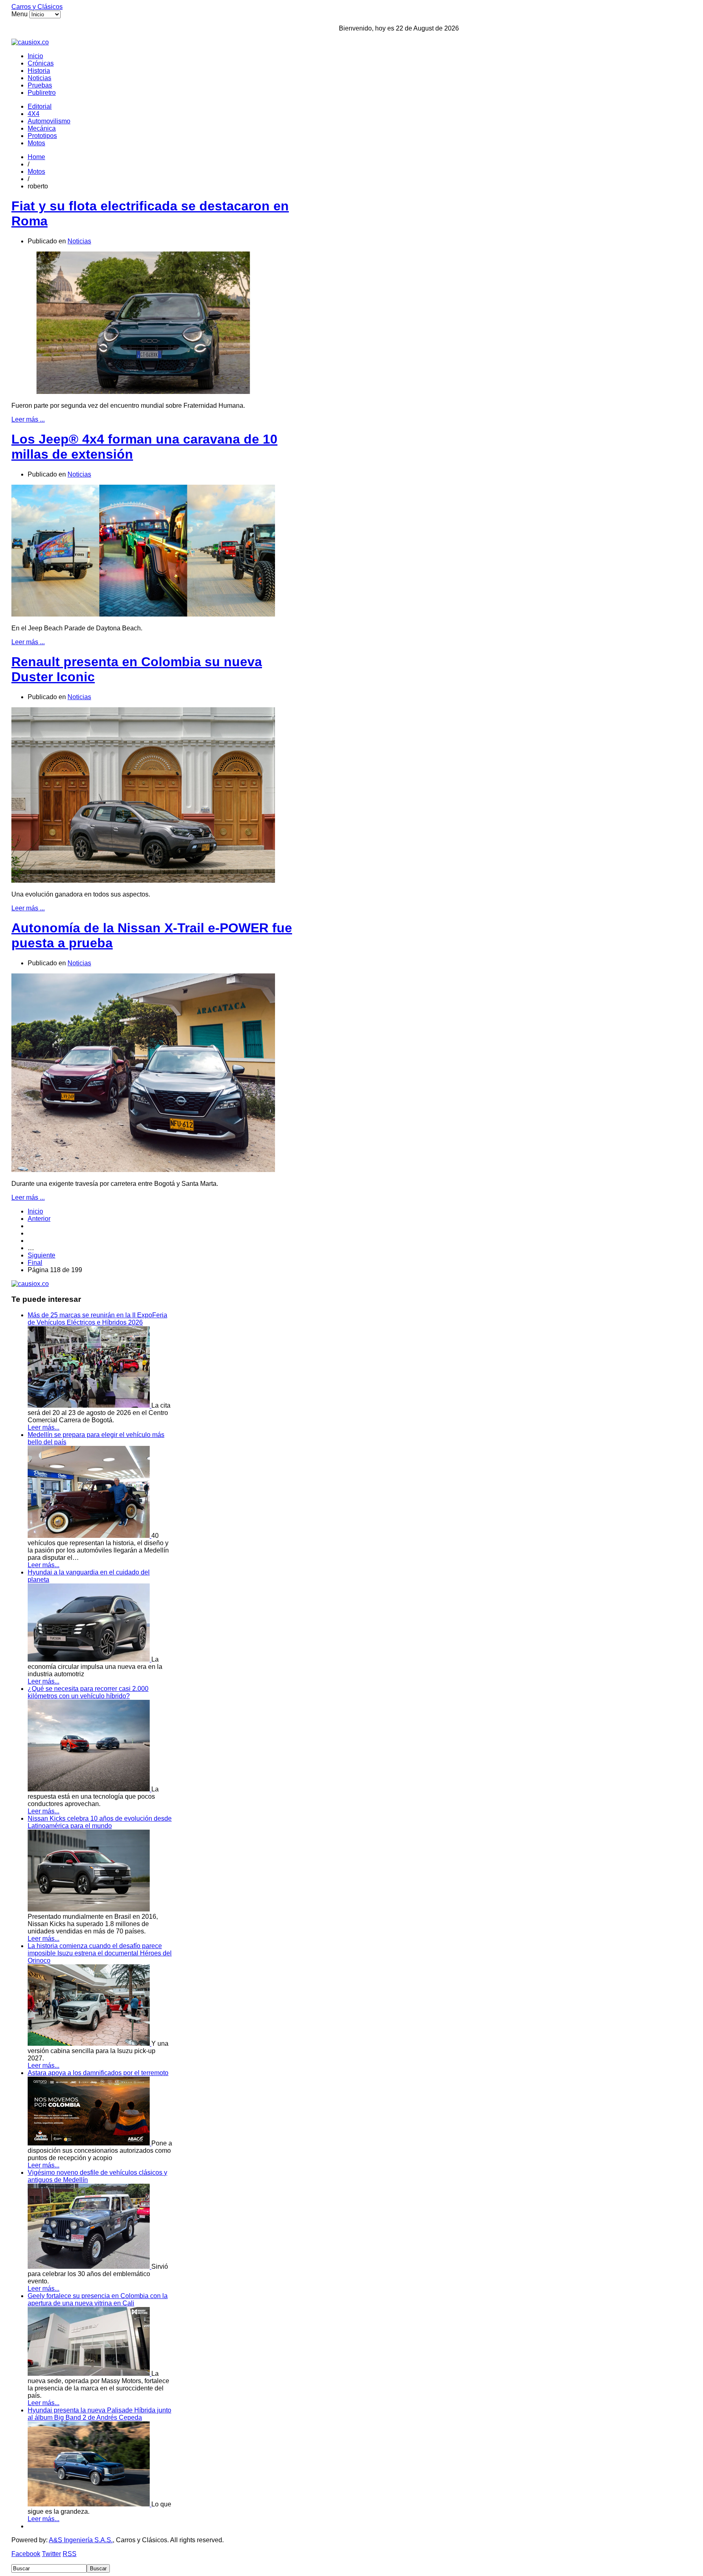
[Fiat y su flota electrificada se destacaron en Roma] (143, 392)
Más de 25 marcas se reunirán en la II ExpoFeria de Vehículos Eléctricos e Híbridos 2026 (97, 1319)
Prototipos (42, 136)
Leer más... (44, 1427)
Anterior (39, 1219)
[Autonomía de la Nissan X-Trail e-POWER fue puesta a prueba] (143, 1170)
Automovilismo (49, 121)
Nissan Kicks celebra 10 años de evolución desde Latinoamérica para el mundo (100, 1822)
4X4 (34, 114)
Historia (39, 71)
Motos (36, 143)
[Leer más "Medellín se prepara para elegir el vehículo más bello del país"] (90, 1536)
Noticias (39, 78)
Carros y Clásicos (37, 7)
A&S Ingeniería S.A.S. (81, 2540)
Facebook (26, 2554)
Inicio (35, 56)
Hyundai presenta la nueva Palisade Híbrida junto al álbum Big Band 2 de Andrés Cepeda (99, 2414)
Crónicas (41, 63)
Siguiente (41, 1255)
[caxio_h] (30, 42)
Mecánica (42, 128)
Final (35, 1263)
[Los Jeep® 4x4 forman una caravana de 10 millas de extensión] (143, 614)
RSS (70, 2554)
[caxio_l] (30, 1284)
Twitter (51, 2554)
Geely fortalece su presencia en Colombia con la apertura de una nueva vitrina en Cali (98, 2299)
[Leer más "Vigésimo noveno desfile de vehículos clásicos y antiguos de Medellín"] (90, 2267)
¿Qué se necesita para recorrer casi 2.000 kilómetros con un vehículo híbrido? (88, 1692)
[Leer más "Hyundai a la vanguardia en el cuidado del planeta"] (90, 1659)
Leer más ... (28, 419)
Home (36, 157)
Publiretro (42, 93)
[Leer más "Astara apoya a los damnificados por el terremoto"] (90, 2143)
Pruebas (40, 85)
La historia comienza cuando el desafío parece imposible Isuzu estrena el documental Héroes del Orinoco (100, 1953)
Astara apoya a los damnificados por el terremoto (98, 2073)
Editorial (40, 106)
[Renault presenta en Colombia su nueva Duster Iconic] (143, 880)
